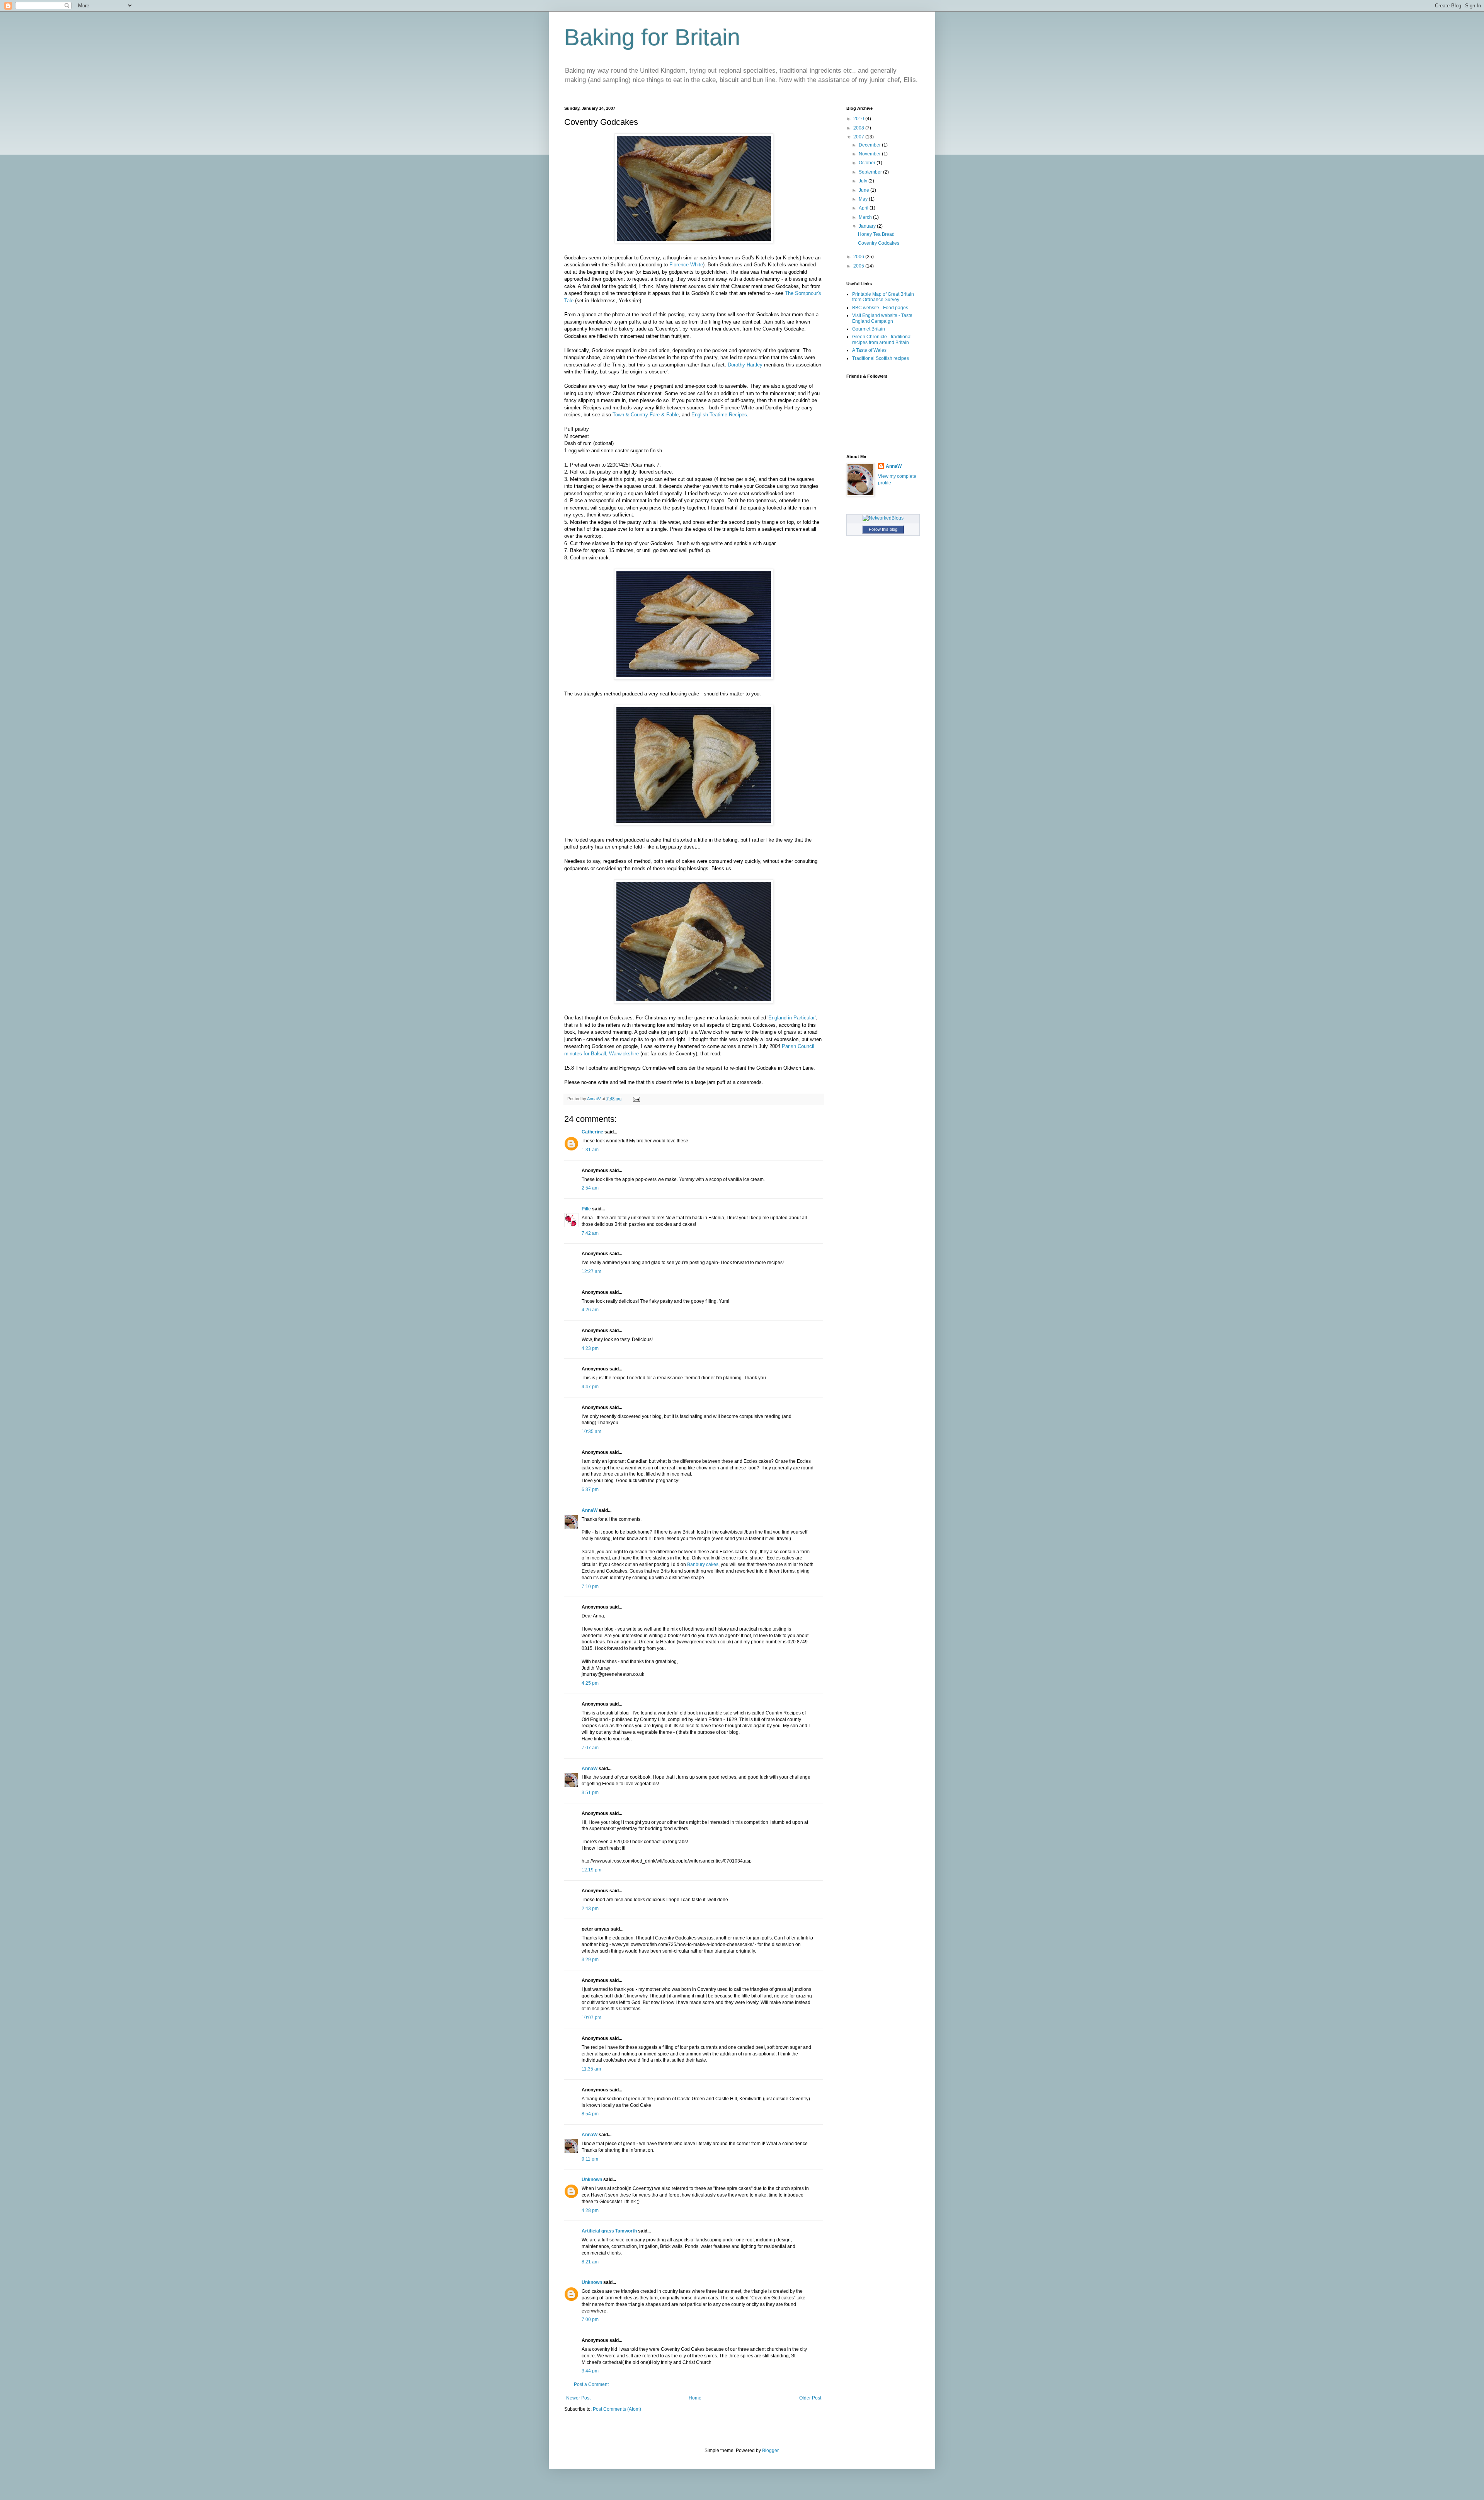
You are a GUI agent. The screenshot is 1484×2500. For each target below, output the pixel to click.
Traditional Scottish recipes (881, 358)
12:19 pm (591, 1870)
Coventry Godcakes (879, 243)
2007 (859, 137)
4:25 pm (590, 1683)
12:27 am (591, 1271)
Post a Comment (591, 2384)
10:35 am (591, 1431)
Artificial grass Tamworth (609, 2231)
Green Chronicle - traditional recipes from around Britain (882, 339)
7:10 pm (590, 1587)
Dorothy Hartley (745, 365)
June (865, 190)
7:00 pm (590, 2319)
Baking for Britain (652, 37)
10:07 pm (591, 2018)
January (868, 226)
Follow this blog (883, 529)
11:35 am (591, 2069)
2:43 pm (590, 1909)
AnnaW (590, 1510)
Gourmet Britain (869, 329)
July (864, 181)
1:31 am (590, 1150)
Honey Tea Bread (876, 234)
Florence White (686, 265)
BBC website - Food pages (880, 308)
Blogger (770, 2451)
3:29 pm (590, 1960)
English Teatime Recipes (719, 415)
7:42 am (590, 1233)
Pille (586, 1209)
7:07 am (590, 1748)
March (866, 217)
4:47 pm (590, 1387)
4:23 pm (590, 1348)
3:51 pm (590, 1793)
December (870, 145)
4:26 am (590, 1310)
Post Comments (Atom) (617, 2409)
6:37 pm (590, 1489)
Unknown (592, 2180)
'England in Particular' (791, 1018)
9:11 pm (590, 2159)
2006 (859, 257)
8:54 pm (590, 2114)
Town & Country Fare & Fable (646, 415)
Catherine (592, 1132)
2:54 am (590, 1188)
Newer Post (578, 2398)
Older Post (810, 2398)
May (864, 199)
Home (695, 2398)
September (871, 172)
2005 (859, 266)
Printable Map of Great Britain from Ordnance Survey (883, 297)
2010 (859, 119)
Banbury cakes (703, 1564)
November (870, 154)
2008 (859, 128)
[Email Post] (636, 1099)
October (868, 163)
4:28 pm (590, 2210)
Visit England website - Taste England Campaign (882, 318)
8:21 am (590, 2262)
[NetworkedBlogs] (883, 518)
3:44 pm (590, 2371)
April (864, 208)
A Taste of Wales (869, 350)
